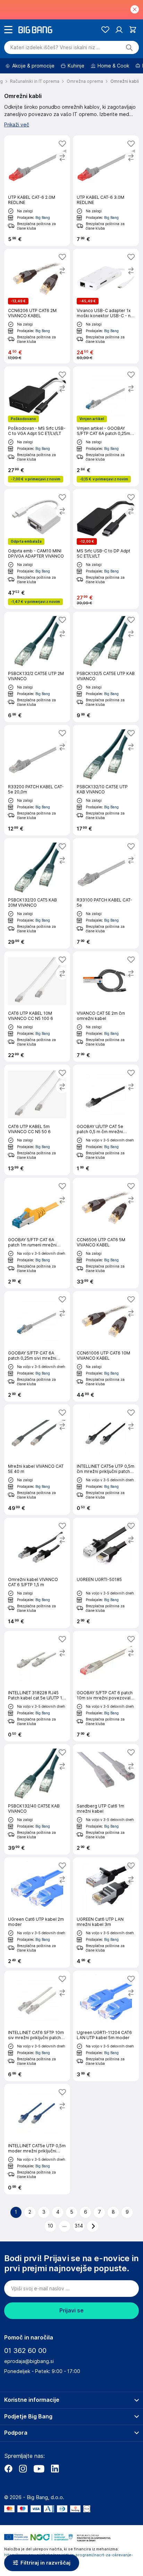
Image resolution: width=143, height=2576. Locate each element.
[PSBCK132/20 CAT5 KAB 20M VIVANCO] (37, 893)
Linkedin (55, 2469)
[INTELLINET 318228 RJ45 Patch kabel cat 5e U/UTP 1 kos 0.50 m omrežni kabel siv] (37, 1686)
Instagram (23, 2469)
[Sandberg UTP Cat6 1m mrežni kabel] (106, 1799)
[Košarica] (133, 30)
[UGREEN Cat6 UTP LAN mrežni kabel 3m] (106, 1913)
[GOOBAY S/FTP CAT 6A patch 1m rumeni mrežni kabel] (37, 1233)
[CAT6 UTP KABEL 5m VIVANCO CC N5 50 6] (37, 1120)
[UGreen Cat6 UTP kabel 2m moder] (37, 1913)
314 (79, 2226)
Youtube (39, 2469)
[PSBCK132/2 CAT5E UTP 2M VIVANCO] (37, 667)
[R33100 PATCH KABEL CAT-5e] (106, 893)
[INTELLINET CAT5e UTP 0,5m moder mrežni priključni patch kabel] (37, 2139)
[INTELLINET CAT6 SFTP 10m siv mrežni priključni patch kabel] (37, 2026)
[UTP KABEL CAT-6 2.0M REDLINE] (37, 191)
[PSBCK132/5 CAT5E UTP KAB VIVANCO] (106, 667)
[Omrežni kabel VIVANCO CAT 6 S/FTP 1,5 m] (37, 1573)
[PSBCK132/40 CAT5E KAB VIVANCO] (37, 1799)
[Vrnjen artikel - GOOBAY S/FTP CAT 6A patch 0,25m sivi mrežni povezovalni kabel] (106, 426)
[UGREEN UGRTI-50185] (106, 1573)
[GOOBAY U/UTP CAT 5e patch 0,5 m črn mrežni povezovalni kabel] (106, 1120)
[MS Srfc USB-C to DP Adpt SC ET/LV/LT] (106, 549)
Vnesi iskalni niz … (55, 47)
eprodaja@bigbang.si (29, 2361)
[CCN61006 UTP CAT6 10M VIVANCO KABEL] (106, 1346)
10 (51, 2226)
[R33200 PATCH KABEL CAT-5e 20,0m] (37, 780)
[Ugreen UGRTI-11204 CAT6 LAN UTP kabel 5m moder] (106, 2026)
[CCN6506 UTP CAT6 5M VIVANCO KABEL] (106, 1233)
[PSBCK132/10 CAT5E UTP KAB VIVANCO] (106, 780)
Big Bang (43, 217)
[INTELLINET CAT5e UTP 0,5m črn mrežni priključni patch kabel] (106, 1460)
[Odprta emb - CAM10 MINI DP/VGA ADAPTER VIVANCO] (37, 549)
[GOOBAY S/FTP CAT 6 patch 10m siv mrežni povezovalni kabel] (106, 1686)
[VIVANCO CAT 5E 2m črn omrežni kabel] (106, 1007)
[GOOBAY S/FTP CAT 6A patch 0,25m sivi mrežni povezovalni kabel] (37, 1346)
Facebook (8, 2469)
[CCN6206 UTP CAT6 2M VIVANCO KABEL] (37, 306)
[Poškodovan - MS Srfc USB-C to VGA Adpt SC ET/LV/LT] (37, 426)
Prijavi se (71, 2311)
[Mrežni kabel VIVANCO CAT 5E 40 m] (37, 1460)
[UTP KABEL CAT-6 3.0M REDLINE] (106, 191)
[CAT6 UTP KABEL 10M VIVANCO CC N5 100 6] (37, 1007)
